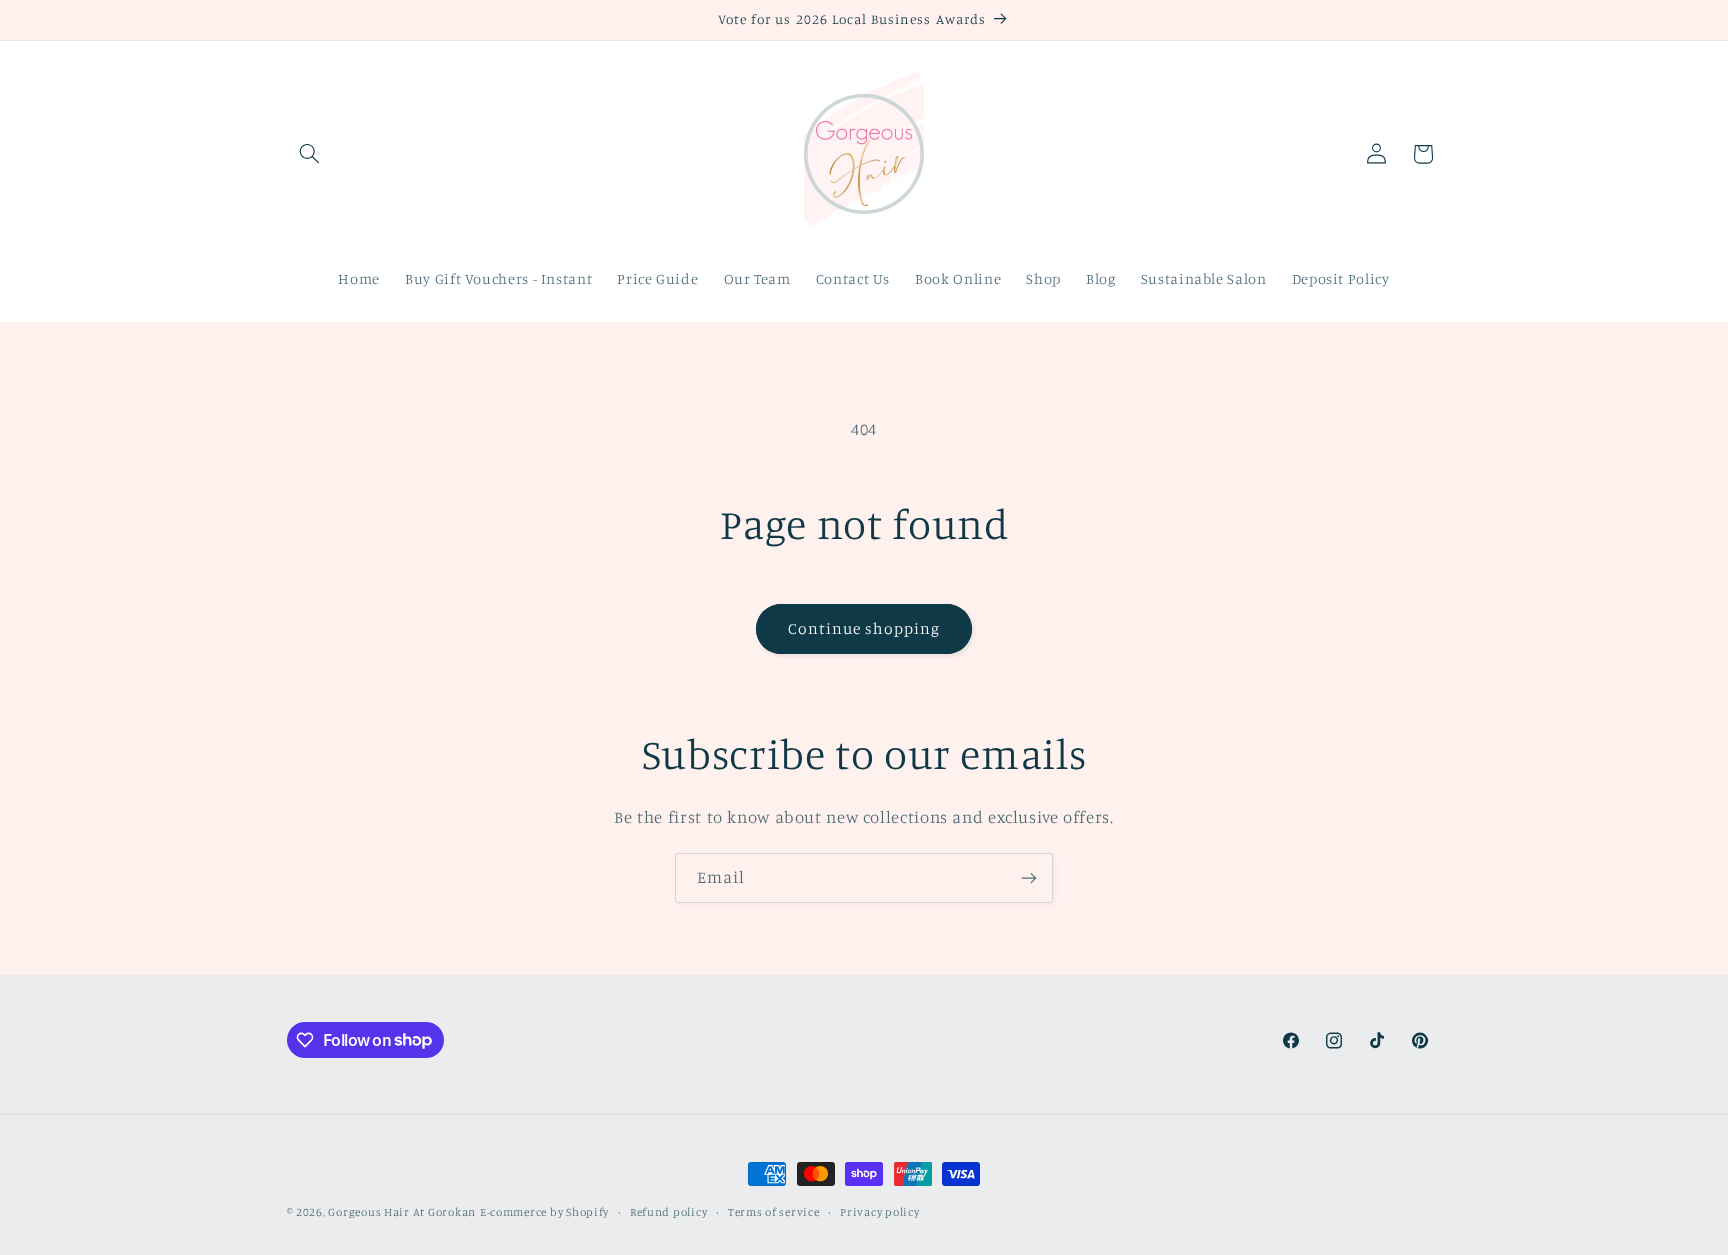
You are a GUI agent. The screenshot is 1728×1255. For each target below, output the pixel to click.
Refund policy (669, 1212)
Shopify (587, 1212)
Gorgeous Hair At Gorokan (402, 1212)
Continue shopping (864, 628)
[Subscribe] (1029, 877)
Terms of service (774, 1212)
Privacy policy (879, 1212)
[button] (310, 154)
